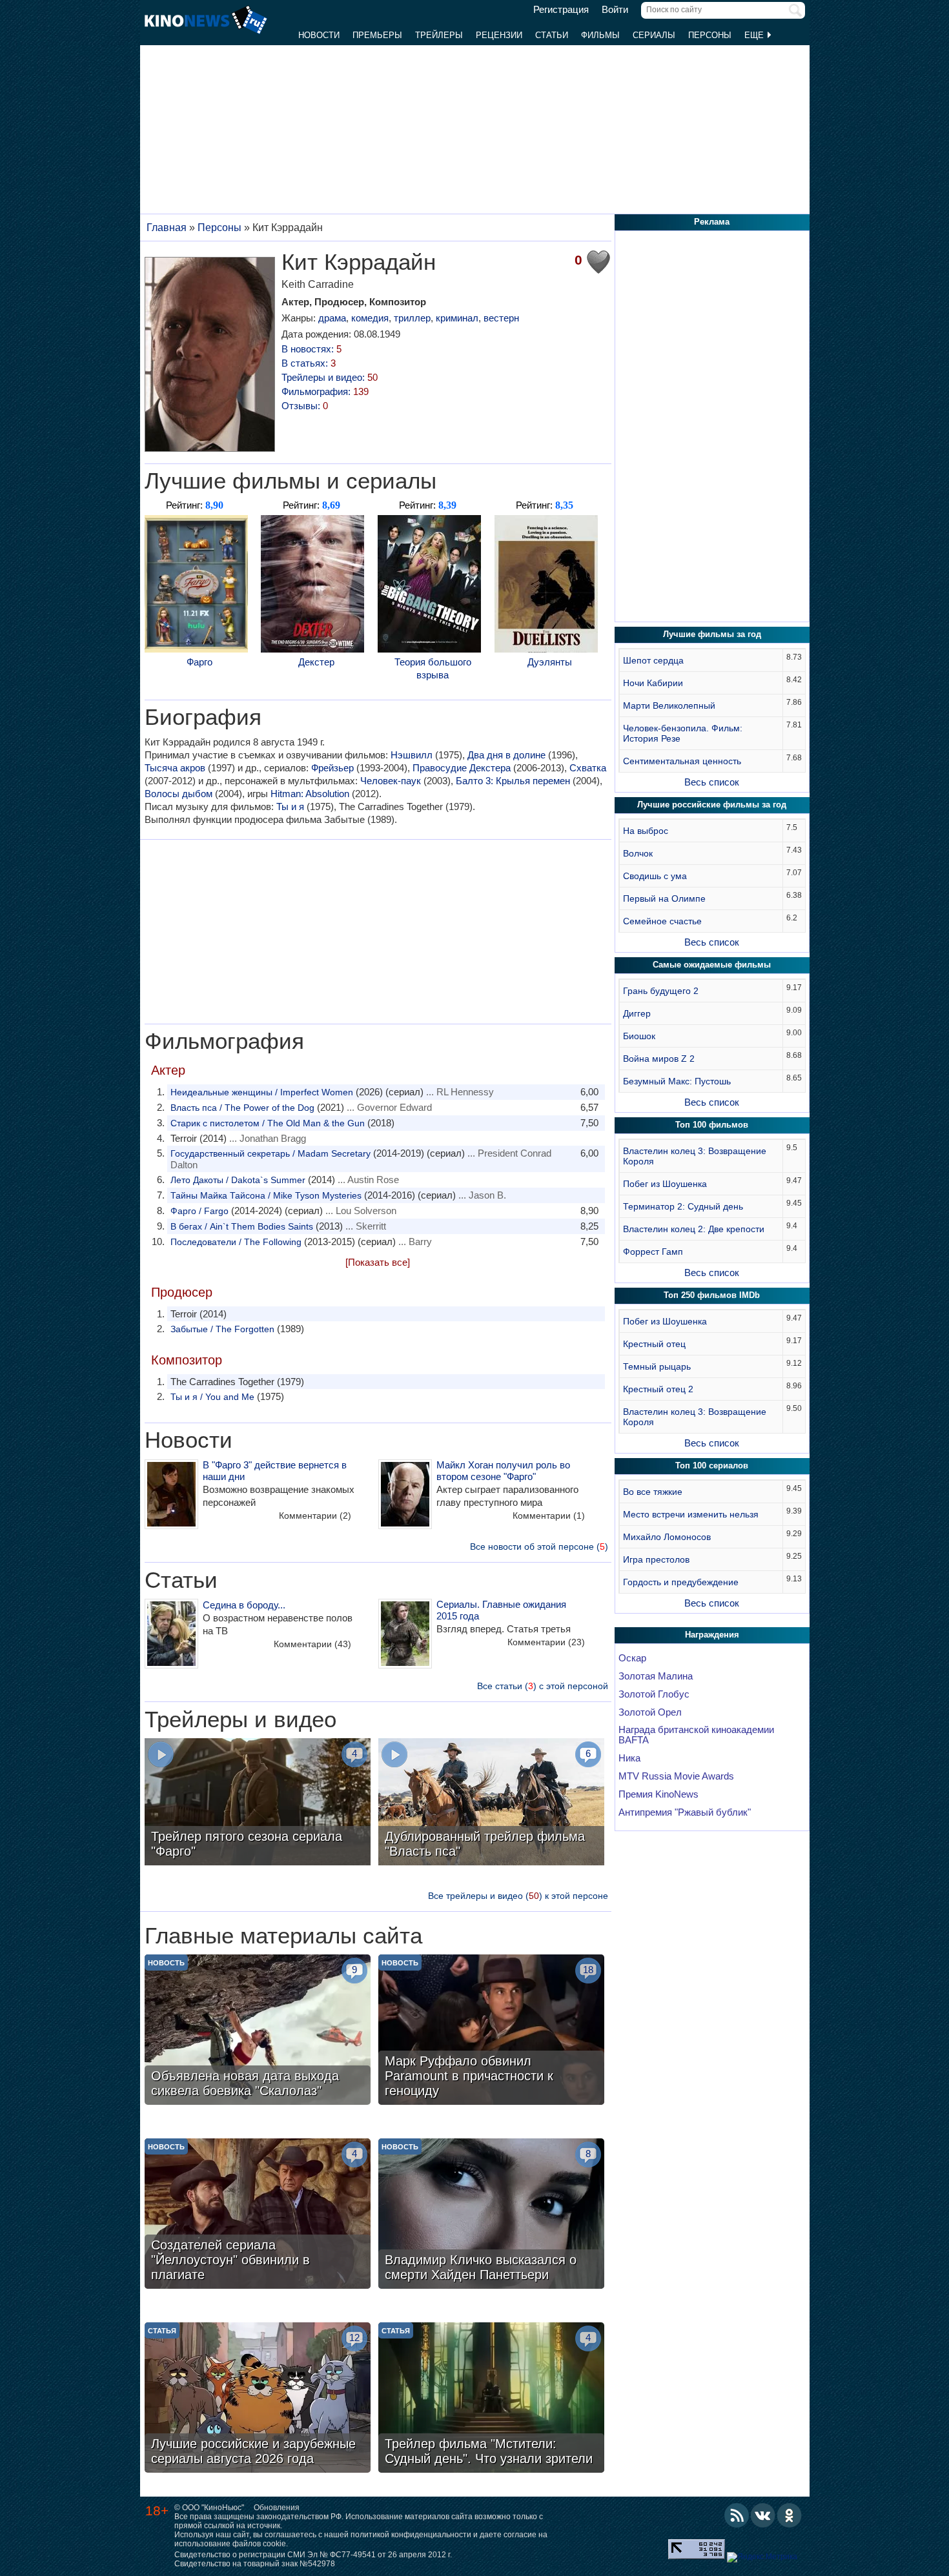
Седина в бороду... (244, 1605)
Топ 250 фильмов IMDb (712, 1295)
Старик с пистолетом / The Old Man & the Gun (268, 1123)
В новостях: (311, 349)
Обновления (277, 2508)
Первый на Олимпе (664, 898)
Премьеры (377, 35)
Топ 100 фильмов (712, 1125)
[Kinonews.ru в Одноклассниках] (790, 2515)
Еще (755, 35)
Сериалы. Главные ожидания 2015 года (501, 1610)
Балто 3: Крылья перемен (513, 781)
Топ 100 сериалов (712, 1465)
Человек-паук (391, 781)
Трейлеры (439, 35)
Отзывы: (305, 406)
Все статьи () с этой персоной (543, 1686)
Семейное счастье (662, 921)
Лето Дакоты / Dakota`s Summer (238, 1180)
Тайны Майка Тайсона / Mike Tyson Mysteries (266, 1195)
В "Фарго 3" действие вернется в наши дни (275, 1471)
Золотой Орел (650, 1712)
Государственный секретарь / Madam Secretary (270, 1153)
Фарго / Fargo (199, 1211)
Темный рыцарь (657, 1366)
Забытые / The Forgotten (222, 1329)
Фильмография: (325, 391)
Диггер (637, 1013)
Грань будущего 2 (661, 991)
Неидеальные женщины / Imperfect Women (262, 1092)
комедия (370, 318)
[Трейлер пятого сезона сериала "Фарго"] (258, 1803)
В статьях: (309, 363)
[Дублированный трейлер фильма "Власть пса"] (491, 1803)
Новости (319, 35)
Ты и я (290, 806)
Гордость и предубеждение (681, 1582)
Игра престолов (656, 1559)
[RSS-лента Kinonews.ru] (737, 2515)
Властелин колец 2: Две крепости (694, 1229)
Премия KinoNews (658, 1794)
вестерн (501, 318)
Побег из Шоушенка (665, 1184)
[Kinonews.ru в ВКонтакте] (763, 2515)
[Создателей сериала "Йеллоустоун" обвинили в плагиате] (258, 2215)
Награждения (712, 1635)
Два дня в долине (506, 755)
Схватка (588, 768)
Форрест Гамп (653, 1252)
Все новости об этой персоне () (539, 1547)
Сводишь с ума (655, 876)
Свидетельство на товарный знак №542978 (255, 2564)
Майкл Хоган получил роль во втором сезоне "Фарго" (503, 1471)
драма (332, 318)
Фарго (199, 662)
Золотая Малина (656, 1676)
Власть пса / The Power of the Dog (242, 1108)
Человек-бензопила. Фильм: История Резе (683, 733)
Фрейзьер (332, 768)
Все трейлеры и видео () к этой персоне (518, 1896)
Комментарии (315, 1516)
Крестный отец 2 (658, 1389)
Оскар (632, 1658)
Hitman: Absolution (310, 794)
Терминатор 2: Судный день (683, 1206)
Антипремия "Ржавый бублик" (685, 1812)
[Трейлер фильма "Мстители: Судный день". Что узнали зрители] (491, 2399)
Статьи (552, 35)
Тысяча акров (175, 768)
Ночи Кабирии (653, 683)
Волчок (638, 853)
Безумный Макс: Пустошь (677, 1081)
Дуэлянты (550, 662)
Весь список (712, 782)
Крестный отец (654, 1344)
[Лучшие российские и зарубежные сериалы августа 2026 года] (258, 2399)
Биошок (639, 1036)
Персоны (710, 35)
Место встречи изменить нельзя (691, 1514)
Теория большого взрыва (433, 668)
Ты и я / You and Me (212, 1397)
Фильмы (600, 35)
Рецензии (499, 35)
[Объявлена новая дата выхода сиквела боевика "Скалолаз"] (258, 2031)
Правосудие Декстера (462, 768)
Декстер (316, 662)
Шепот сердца (653, 660)
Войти (615, 10)
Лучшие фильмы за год (712, 634)
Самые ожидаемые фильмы (712, 965)
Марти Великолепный (669, 705)
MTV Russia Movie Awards (676, 1776)
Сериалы (654, 35)
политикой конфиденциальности (411, 2535)
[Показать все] (378, 1262)
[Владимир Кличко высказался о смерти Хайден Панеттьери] (491, 2215)
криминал (457, 318)
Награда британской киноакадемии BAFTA (696, 1735)
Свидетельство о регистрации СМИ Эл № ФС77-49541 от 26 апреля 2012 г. (313, 2555)
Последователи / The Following (236, 1242)
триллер (412, 318)
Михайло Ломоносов (667, 1537)
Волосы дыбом (179, 794)
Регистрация (561, 10)
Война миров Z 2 (659, 1059)
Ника (629, 1758)
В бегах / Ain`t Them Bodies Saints (242, 1226)
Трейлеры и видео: (330, 377)
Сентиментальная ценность (682, 761)
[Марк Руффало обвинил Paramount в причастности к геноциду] (491, 2031)
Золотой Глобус (654, 1694)
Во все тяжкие (653, 1492)
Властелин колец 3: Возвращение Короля (695, 1156)
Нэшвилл (412, 755)
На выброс (646, 831)
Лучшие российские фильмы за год (712, 805)
